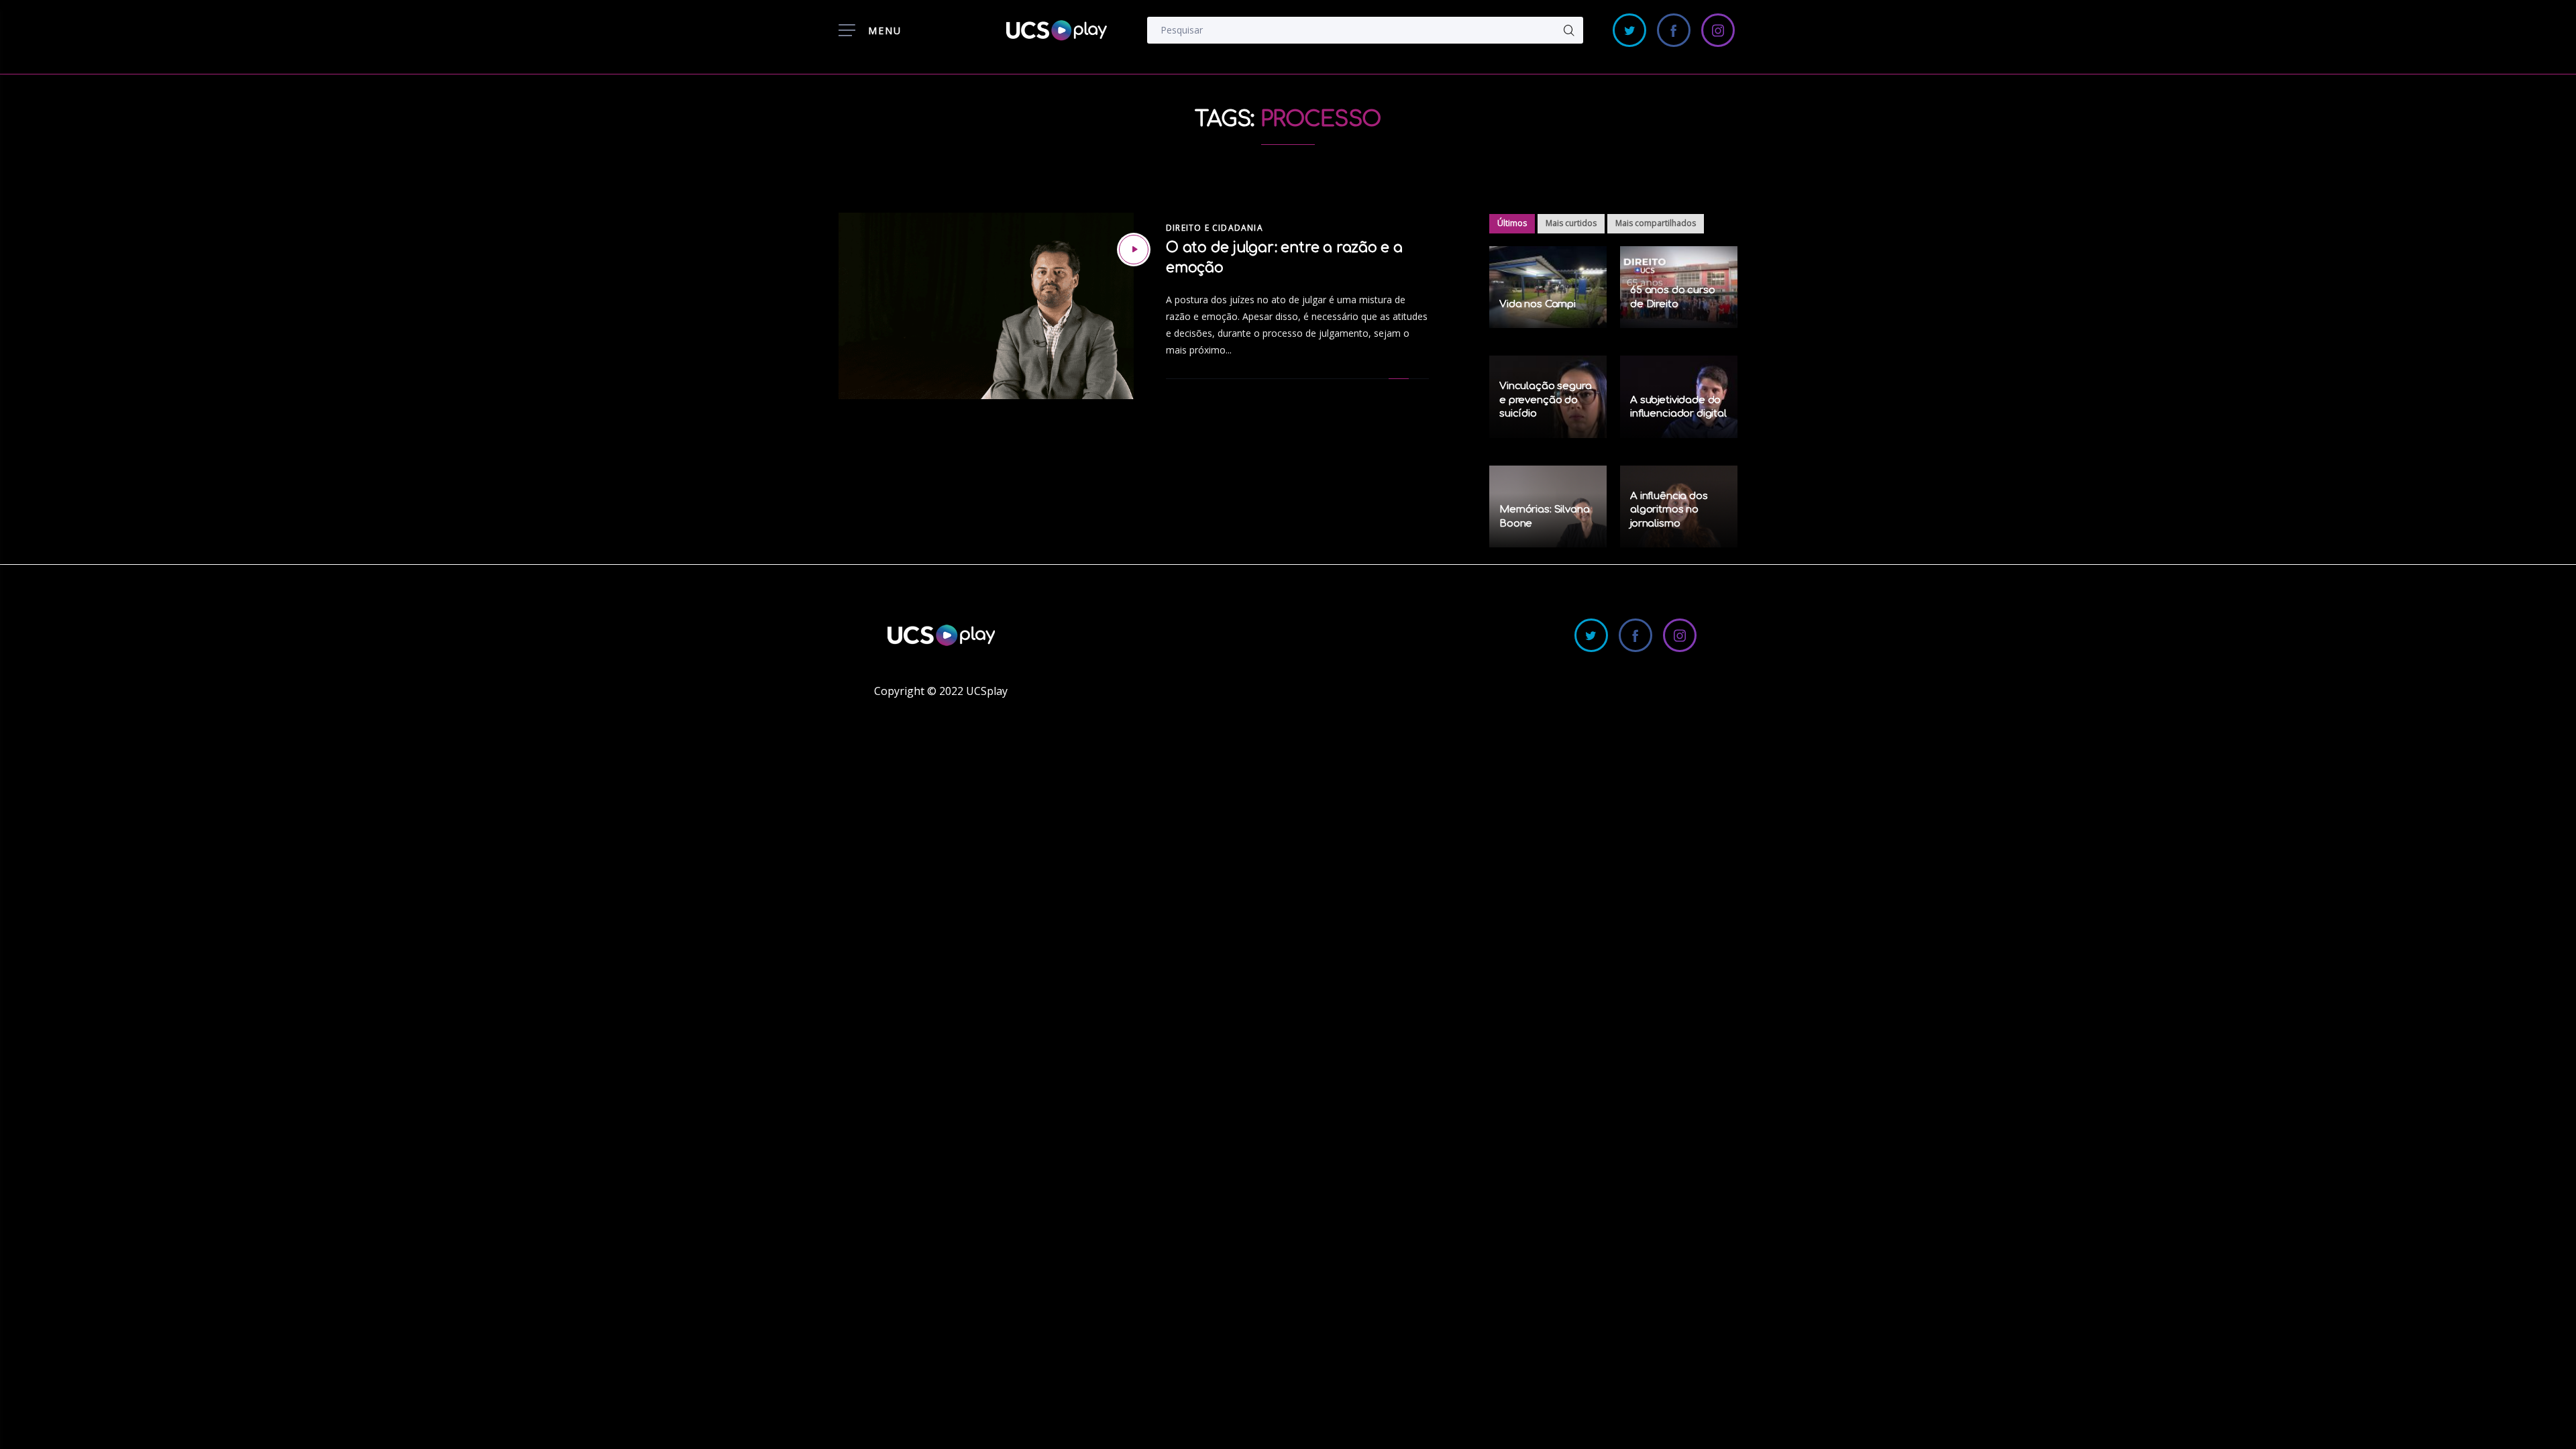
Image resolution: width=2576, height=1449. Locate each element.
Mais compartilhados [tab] (1656, 223)
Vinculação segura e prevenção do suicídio (1545, 400)
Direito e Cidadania (1215, 228)
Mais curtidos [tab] (1571, 223)
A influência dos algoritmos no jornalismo (1669, 510)
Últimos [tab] (1512, 223)
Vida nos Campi (1538, 304)
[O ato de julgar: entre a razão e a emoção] (1134, 250)
